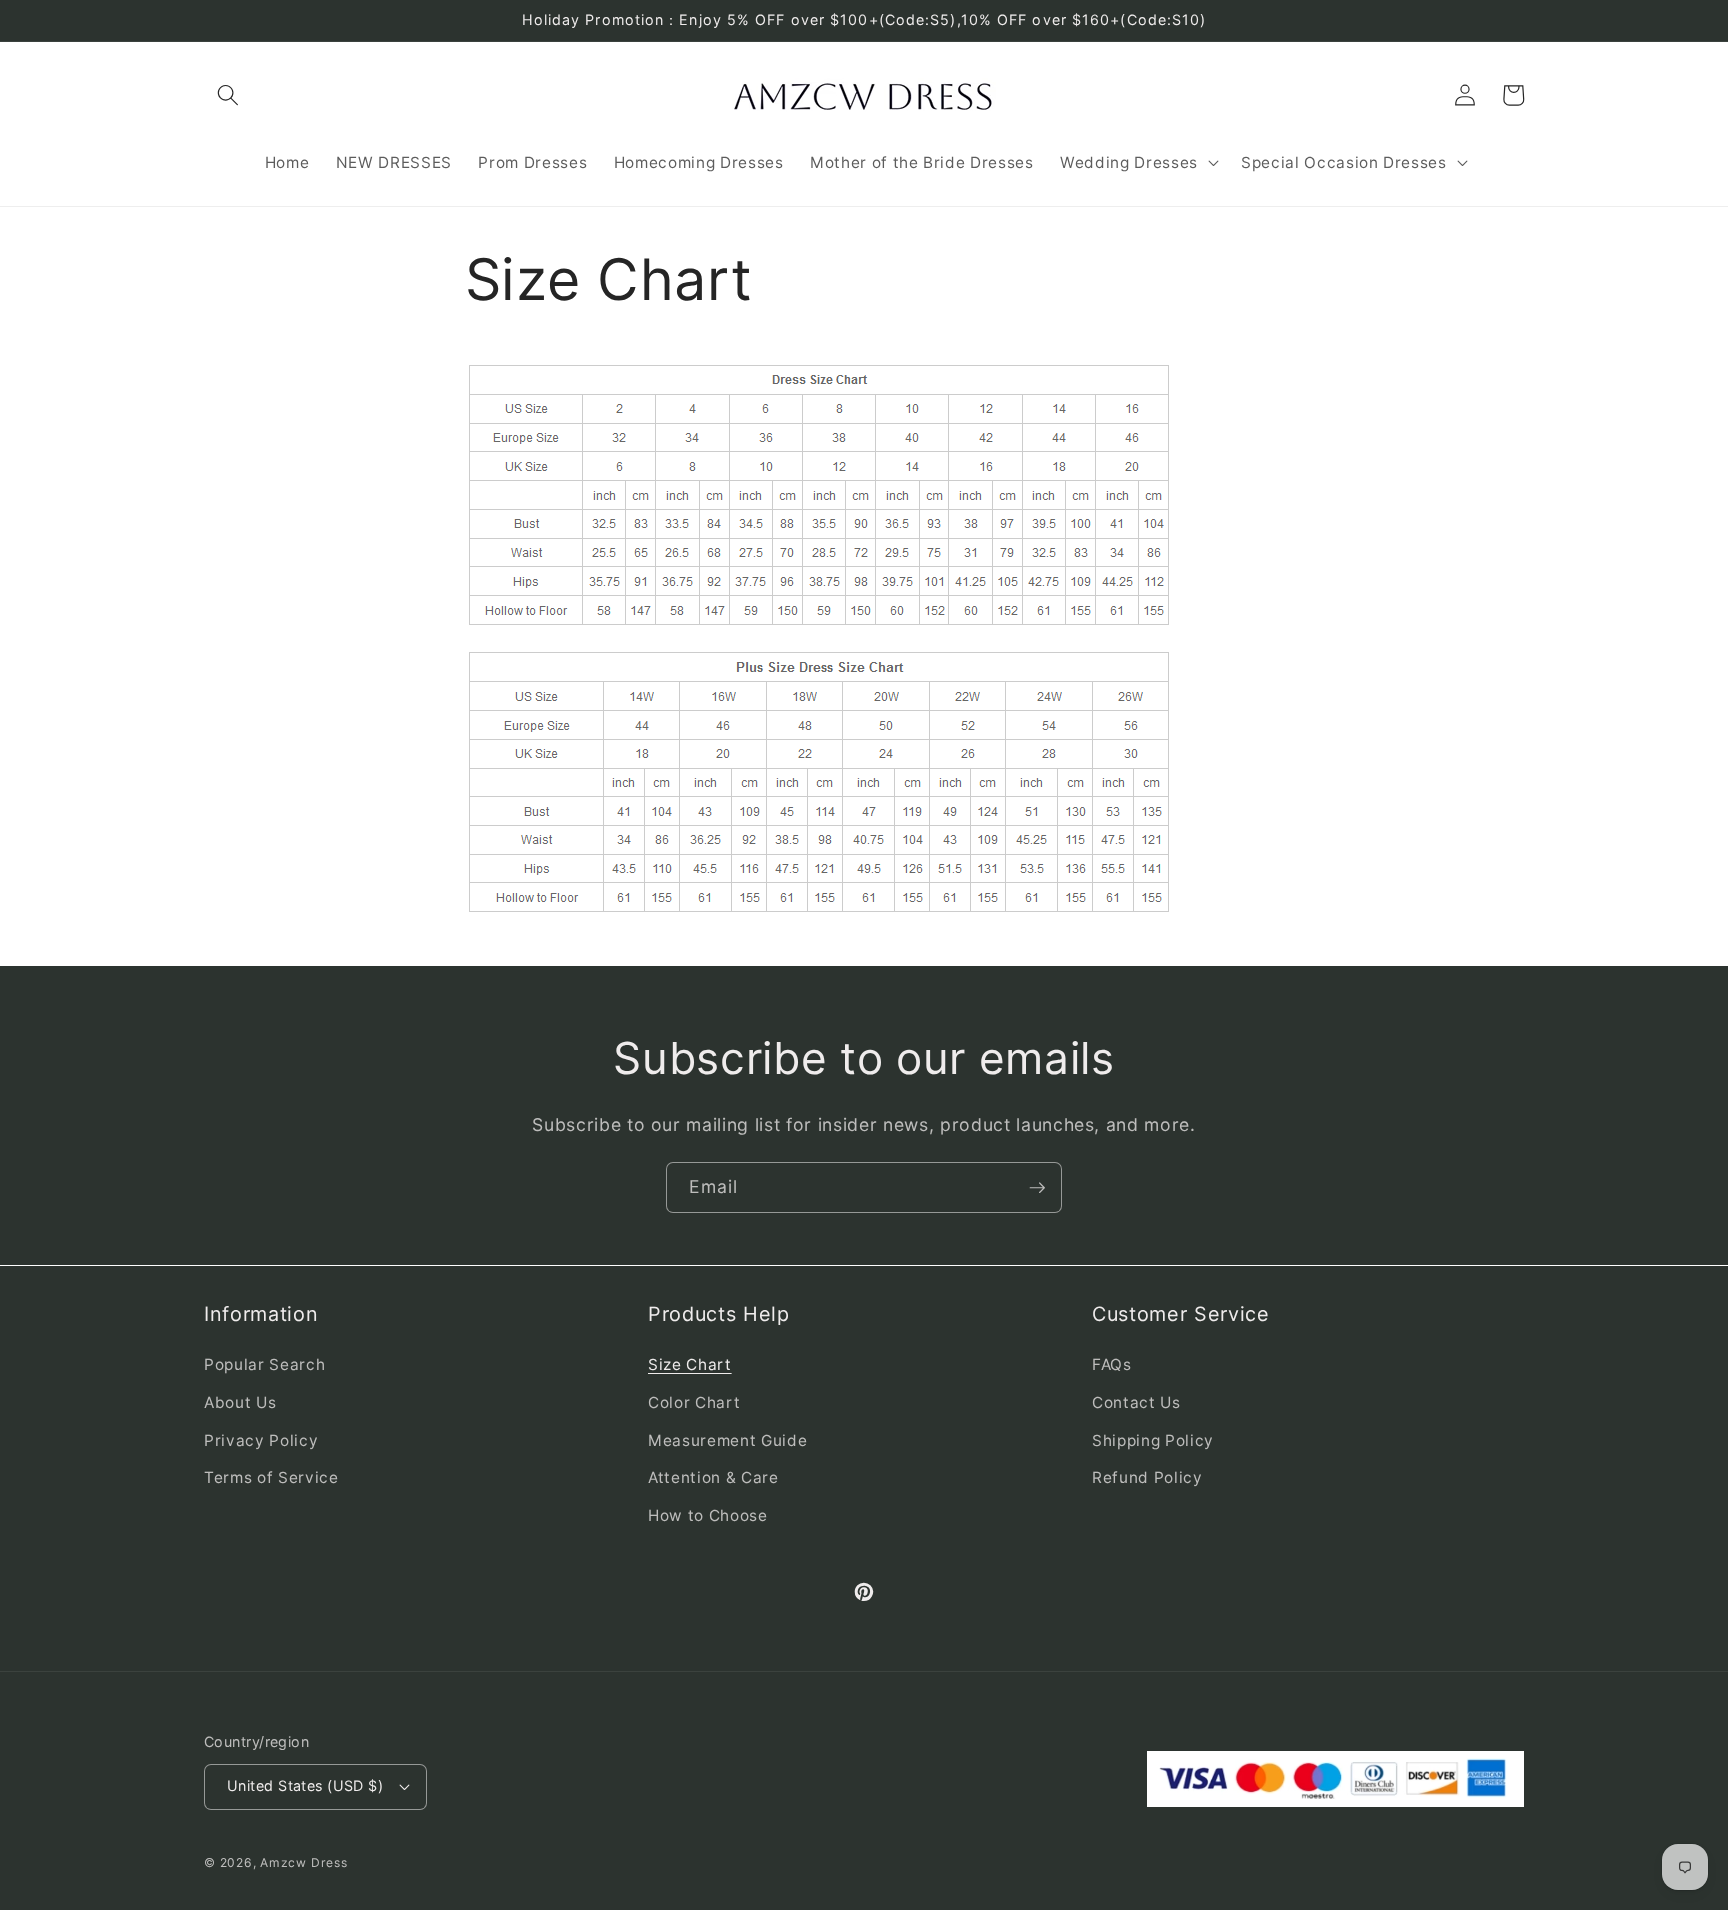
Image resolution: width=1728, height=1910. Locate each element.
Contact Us (1136, 1402)
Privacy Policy (261, 1440)
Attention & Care (713, 1477)
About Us (240, 1402)
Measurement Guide (727, 1440)
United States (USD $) (305, 1785)
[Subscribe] (1037, 1188)
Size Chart (690, 1364)
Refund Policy (1147, 1477)
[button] (228, 95)
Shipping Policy (1153, 1440)
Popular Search (264, 1364)
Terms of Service (271, 1477)
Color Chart (694, 1402)
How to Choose (708, 1515)
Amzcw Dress (303, 1862)
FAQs (1112, 1364)
